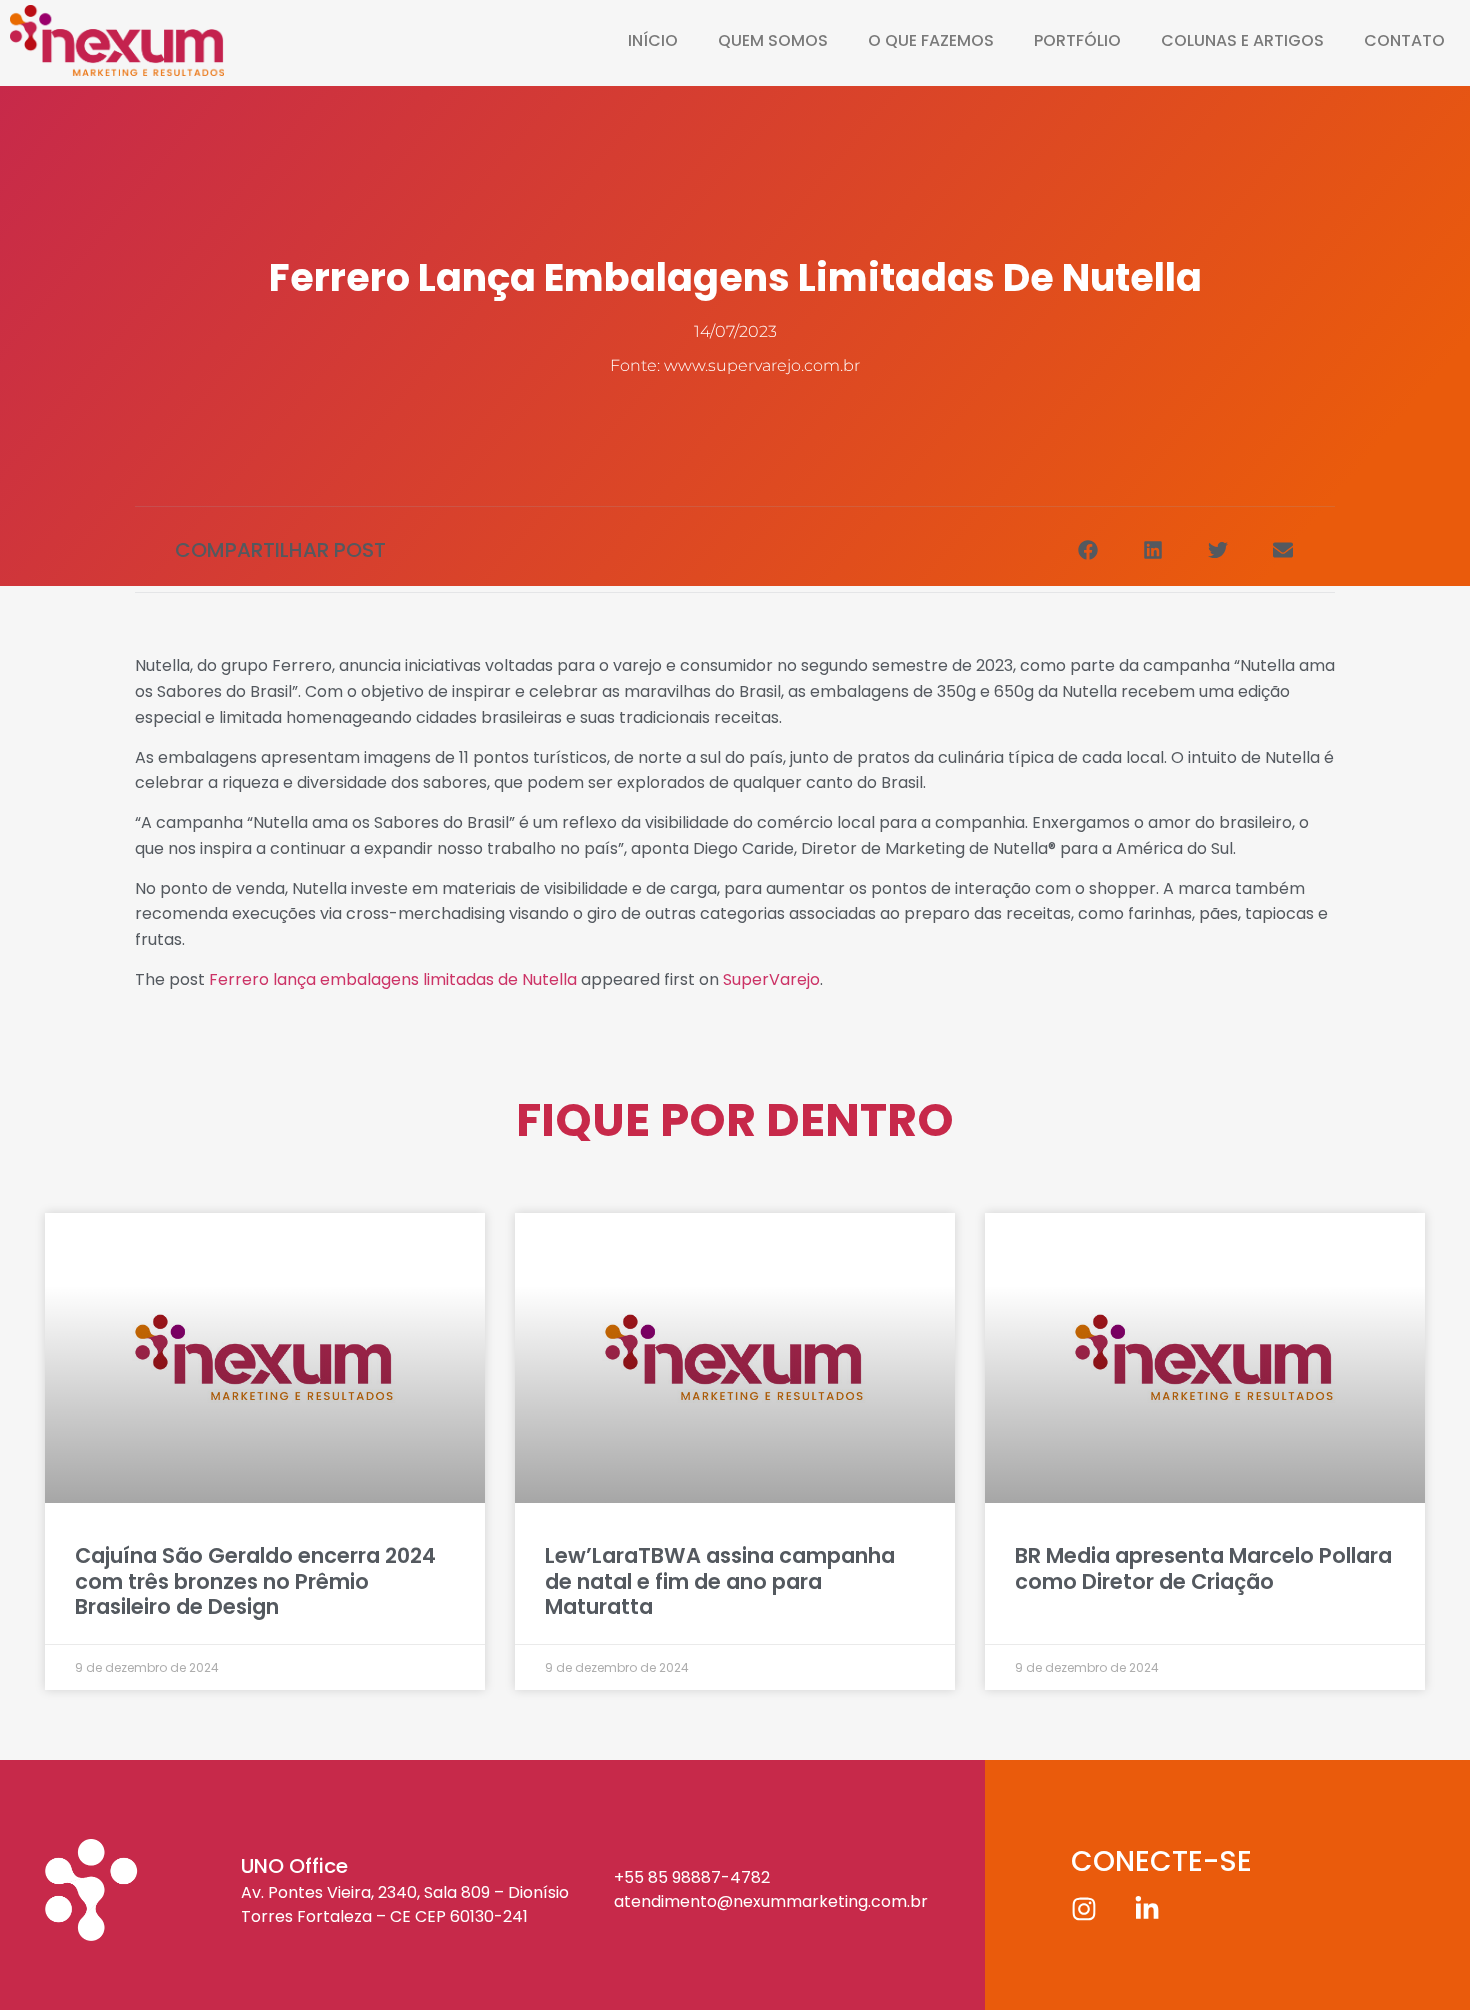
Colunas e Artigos (1242, 40)
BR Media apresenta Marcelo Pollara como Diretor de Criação (1203, 1568)
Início (653, 40)
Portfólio (1077, 40)
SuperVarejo (771, 979)
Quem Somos (773, 40)
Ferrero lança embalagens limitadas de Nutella (393, 979)
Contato (1404, 40)
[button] (1087, 549)
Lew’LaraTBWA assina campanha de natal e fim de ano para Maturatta (720, 1580)
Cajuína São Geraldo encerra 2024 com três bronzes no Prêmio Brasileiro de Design (255, 1580)
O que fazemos (931, 40)
